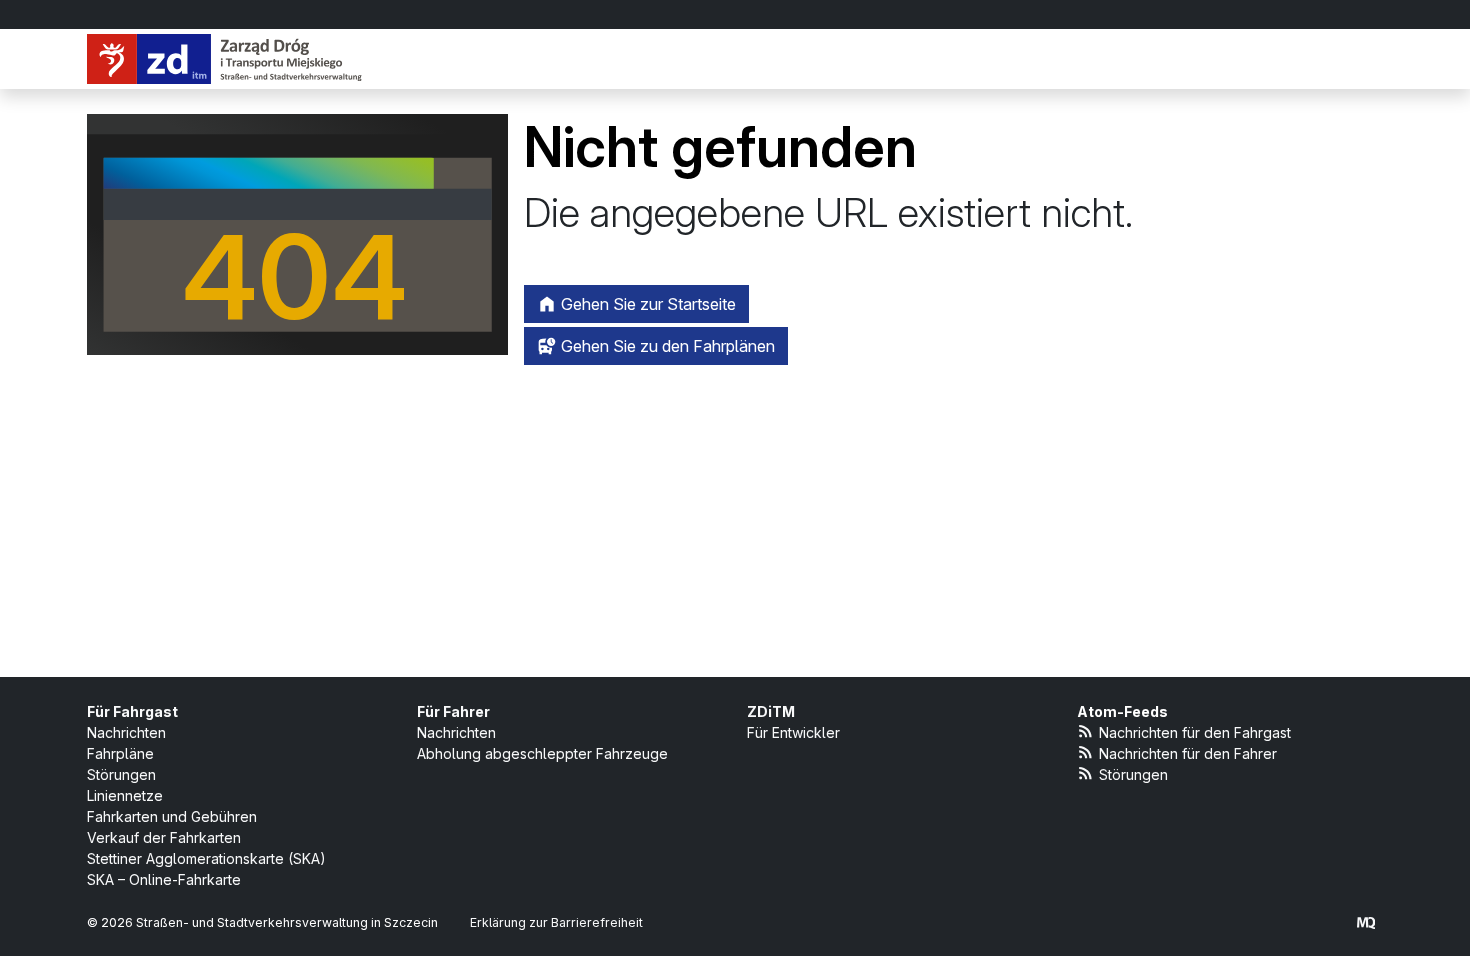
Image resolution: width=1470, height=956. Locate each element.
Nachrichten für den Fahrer (1188, 753)
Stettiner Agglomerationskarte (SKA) (206, 858)
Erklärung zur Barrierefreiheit (556, 922)
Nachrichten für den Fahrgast (1195, 732)
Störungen (121, 774)
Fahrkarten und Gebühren (172, 816)
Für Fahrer (453, 711)
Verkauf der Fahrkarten (164, 837)
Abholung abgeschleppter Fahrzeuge (542, 753)
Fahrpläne (120, 753)
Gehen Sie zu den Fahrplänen (666, 346)
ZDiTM (771, 711)
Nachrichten (126, 732)
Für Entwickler (793, 732)
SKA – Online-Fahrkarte (164, 879)
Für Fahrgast (132, 711)
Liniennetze (125, 795)
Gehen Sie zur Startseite (646, 304)
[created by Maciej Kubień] (1366, 922)
